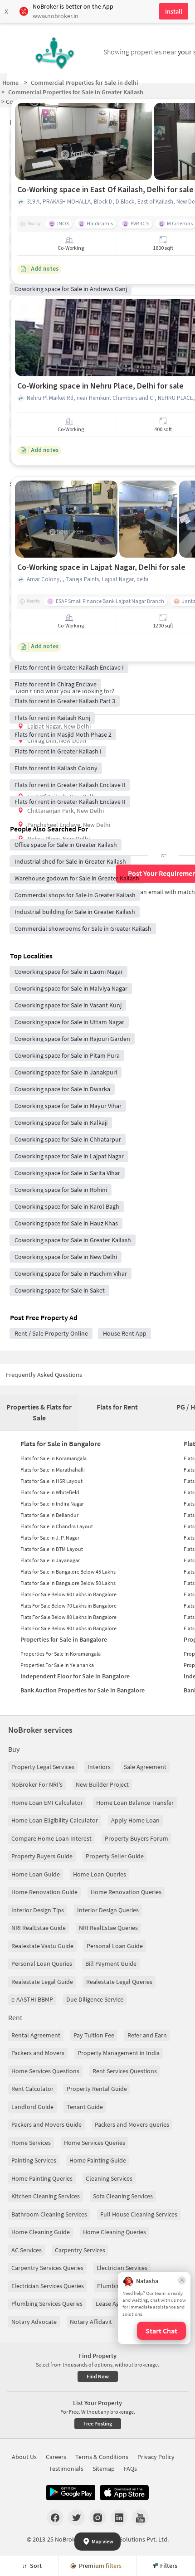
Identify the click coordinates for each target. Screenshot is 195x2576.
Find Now (98, 2376)
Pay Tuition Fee (94, 2035)
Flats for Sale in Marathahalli (53, 1470)
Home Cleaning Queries (115, 2232)
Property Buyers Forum (136, 1838)
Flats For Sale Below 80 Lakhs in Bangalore (68, 1617)
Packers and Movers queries (132, 2124)
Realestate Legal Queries (119, 1982)
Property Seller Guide (115, 1856)
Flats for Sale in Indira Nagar (52, 1504)
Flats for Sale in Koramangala (54, 1458)
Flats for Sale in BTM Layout (52, 1549)
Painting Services (34, 2160)
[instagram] (98, 2518)
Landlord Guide (32, 2107)
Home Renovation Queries (126, 1892)
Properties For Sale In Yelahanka (57, 1665)
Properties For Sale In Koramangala (61, 1654)
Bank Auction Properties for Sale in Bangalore (83, 1690)
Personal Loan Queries (42, 1964)
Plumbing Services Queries (47, 2304)
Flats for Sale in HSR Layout (51, 1481)
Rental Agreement (36, 2035)
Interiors (99, 1767)
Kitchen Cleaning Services (46, 2196)
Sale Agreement (145, 1767)
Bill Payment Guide (111, 1964)
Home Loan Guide (36, 1874)
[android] (71, 2493)
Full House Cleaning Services (139, 2214)
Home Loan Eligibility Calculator (55, 1820)
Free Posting (98, 2423)
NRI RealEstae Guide (39, 1928)
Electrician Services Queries (48, 2286)
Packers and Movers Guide (46, 2124)
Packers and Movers (38, 2053)
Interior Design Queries (108, 1910)
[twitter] (76, 2518)
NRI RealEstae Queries (108, 1928)
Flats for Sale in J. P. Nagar (50, 1538)
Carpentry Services (80, 2250)
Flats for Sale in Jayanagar (50, 1560)
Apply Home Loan (135, 1820)
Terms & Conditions (102, 2457)
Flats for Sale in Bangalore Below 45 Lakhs (68, 1572)
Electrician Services (122, 2268)
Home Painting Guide (98, 2160)
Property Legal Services (43, 1767)
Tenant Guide (85, 2107)
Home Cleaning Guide (41, 2232)
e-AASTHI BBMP (32, 1999)
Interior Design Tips (38, 1910)
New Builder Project (102, 1784)
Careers (56, 2457)
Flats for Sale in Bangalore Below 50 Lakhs (68, 1583)
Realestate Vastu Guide (42, 1946)
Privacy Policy (156, 2457)
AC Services (27, 2250)
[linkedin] (119, 2518)
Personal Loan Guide (115, 1946)
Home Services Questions (45, 2071)
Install (174, 11)
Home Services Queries (95, 2143)
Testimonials (66, 2469)
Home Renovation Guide (44, 1892)
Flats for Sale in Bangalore (61, 1444)
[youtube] (140, 2518)
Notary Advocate (34, 2322)
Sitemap (104, 2469)
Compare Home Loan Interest (51, 1838)
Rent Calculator (32, 2089)
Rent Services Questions (125, 2071)
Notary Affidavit (91, 2322)
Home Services (31, 2143)
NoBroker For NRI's (37, 1784)
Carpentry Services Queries (47, 2268)
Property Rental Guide (97, 2089)
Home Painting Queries (42, 2178)
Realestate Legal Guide (42, 1982)
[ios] (124, 2493)
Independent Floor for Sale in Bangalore (75, 1676)
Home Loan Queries (100, 1874)
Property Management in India (119, 2053)
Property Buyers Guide (42, 1856)
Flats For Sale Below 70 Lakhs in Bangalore (68, 1606)
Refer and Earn (147, 2035)
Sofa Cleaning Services (123, 2196)
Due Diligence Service (95, 1999)
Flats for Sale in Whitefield (50, 1492)
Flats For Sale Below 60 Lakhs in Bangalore (68, 1594)
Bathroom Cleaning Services (49, 2214)
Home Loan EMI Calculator (47, 1803)
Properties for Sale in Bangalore (64, 1639)
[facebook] (55, 2518)
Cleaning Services (109, 2178)
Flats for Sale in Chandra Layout (57, 1526)
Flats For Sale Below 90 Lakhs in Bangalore (68, 1628)
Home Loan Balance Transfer (135, 1803)
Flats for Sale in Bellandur (49, 1515)
